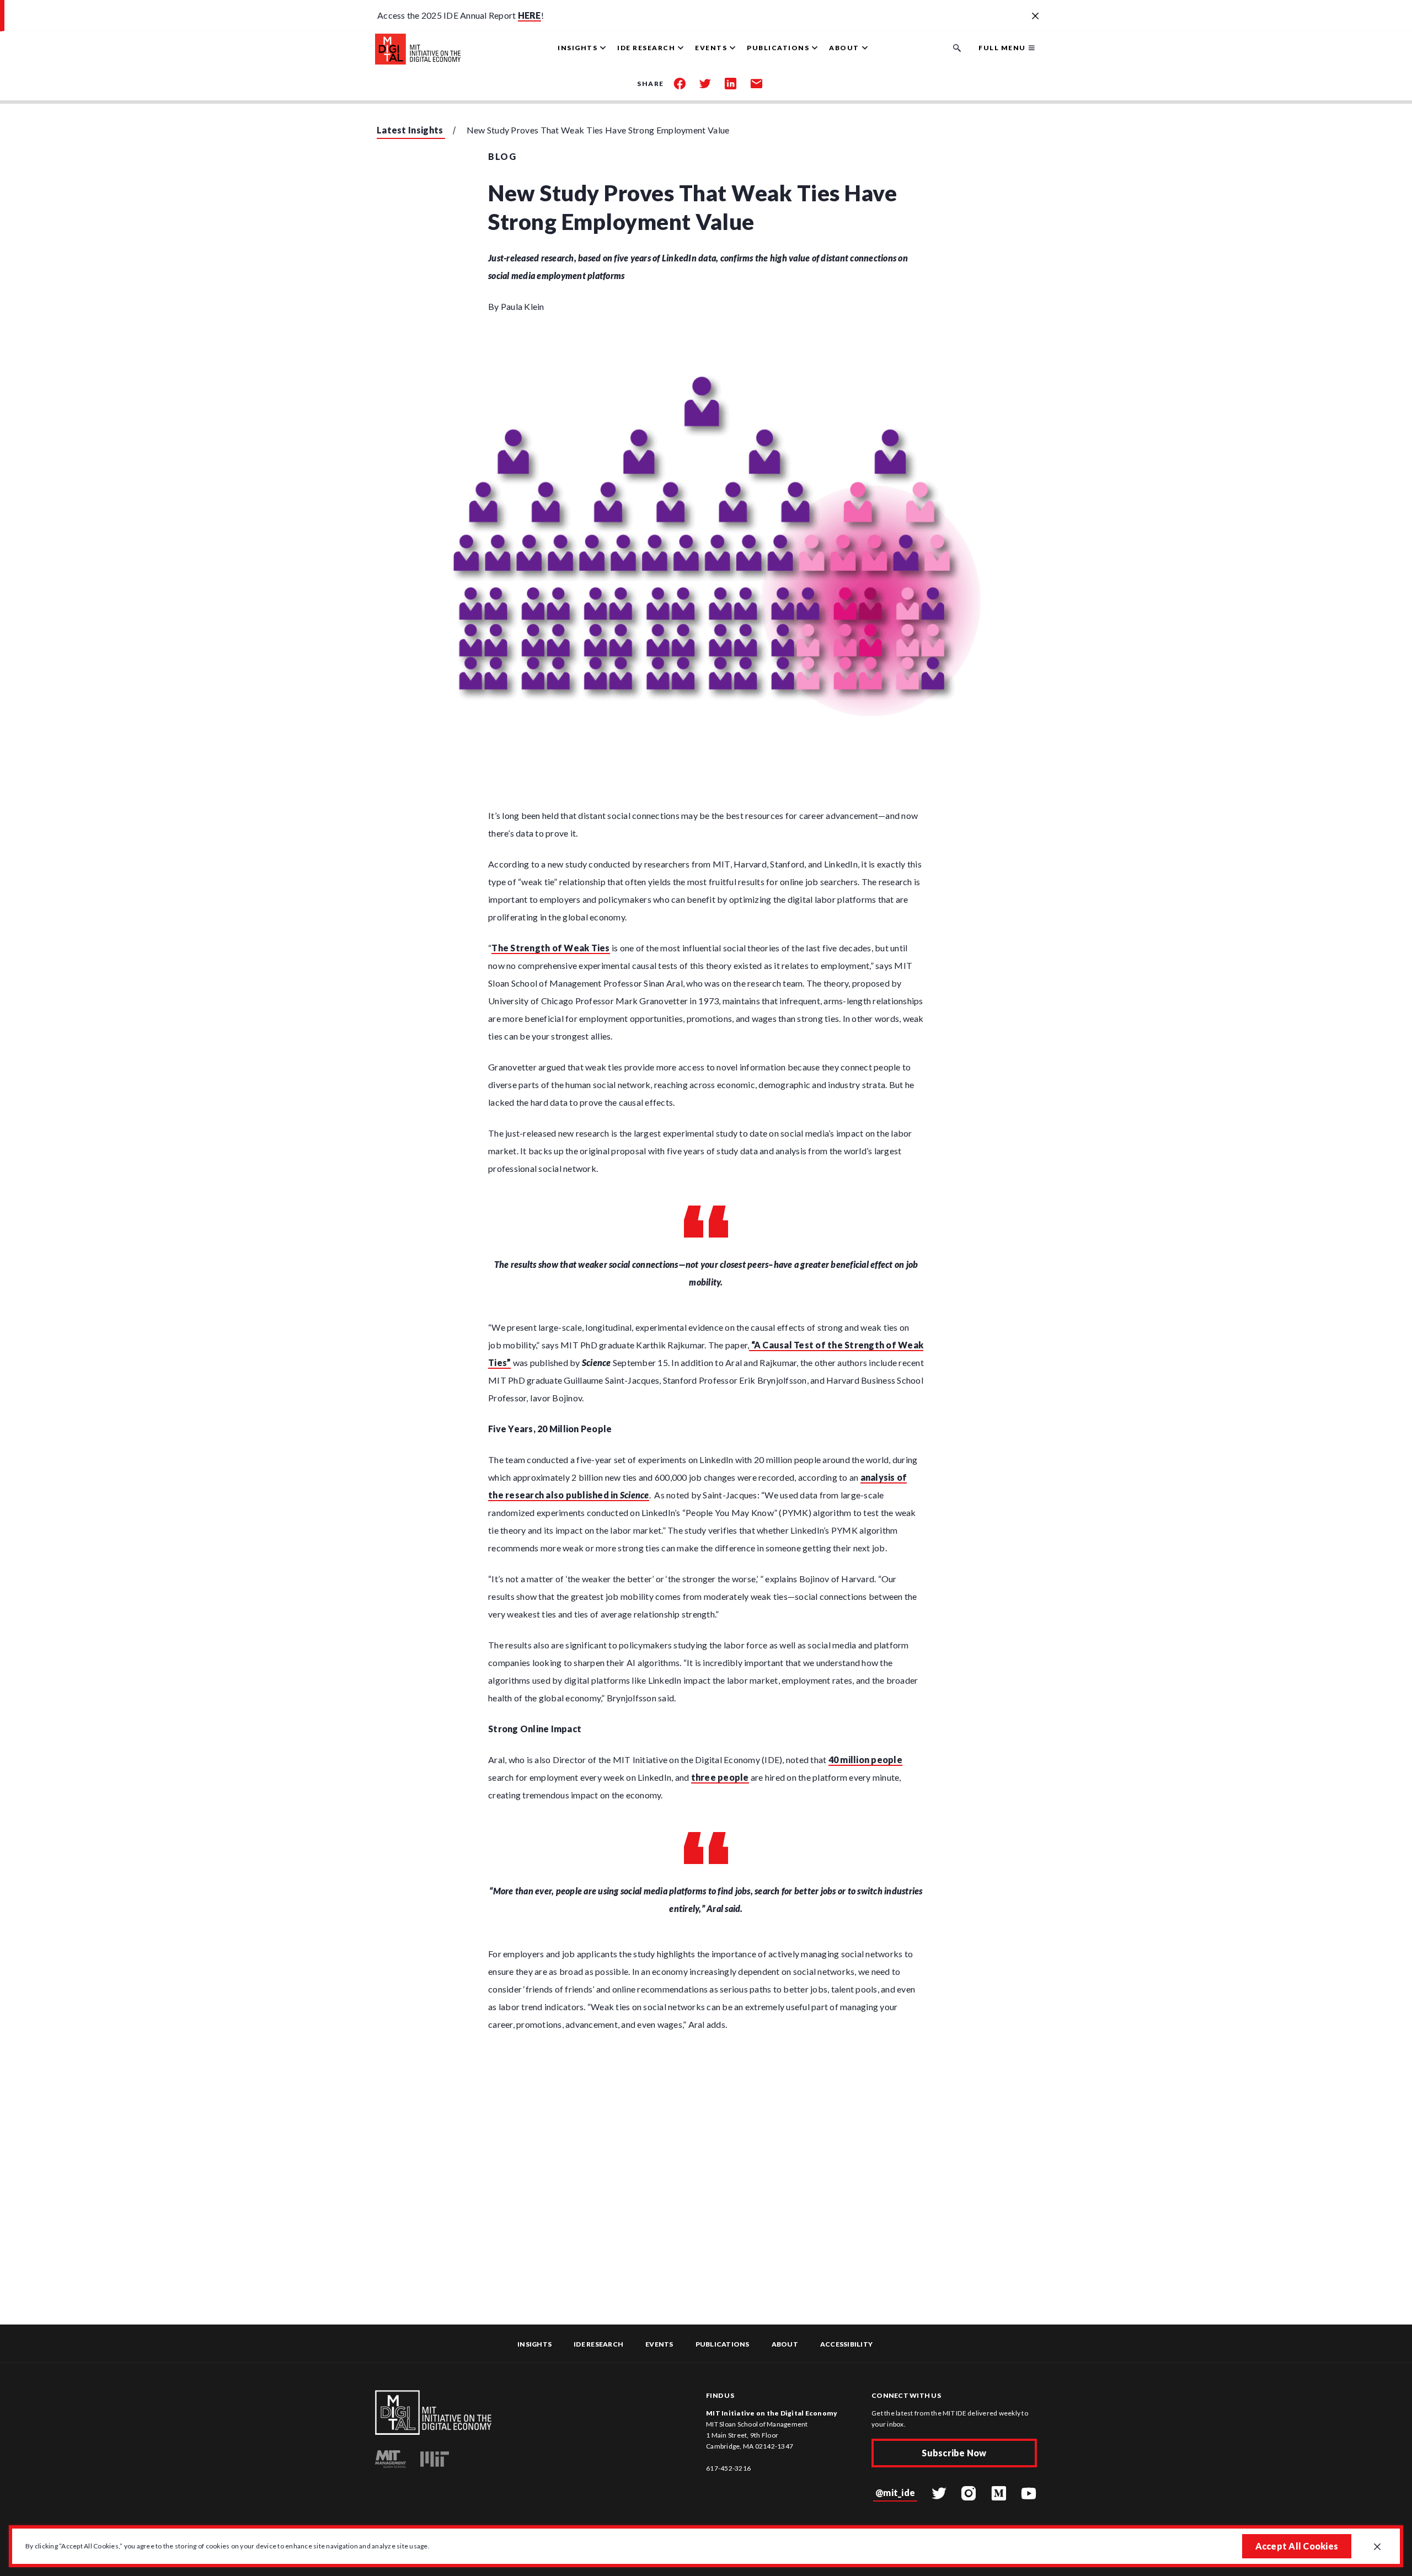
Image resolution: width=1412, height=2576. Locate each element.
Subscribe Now (954, 2453)
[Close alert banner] (1035, 17)
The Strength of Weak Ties (550, 948)
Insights (534, 2344)
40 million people (865, 1760)
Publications (723, 2344)
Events (659, 2344)
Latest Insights (410, 130)
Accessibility (846, 2344)
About (785, 2344)
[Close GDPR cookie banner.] (1377, 2547)
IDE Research (598, 2344)
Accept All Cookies (1297, 2546)
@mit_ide (895, 2492)
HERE (529, 15)
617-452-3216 (728, 2468)
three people (720, 1777)
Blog (502, 156)
